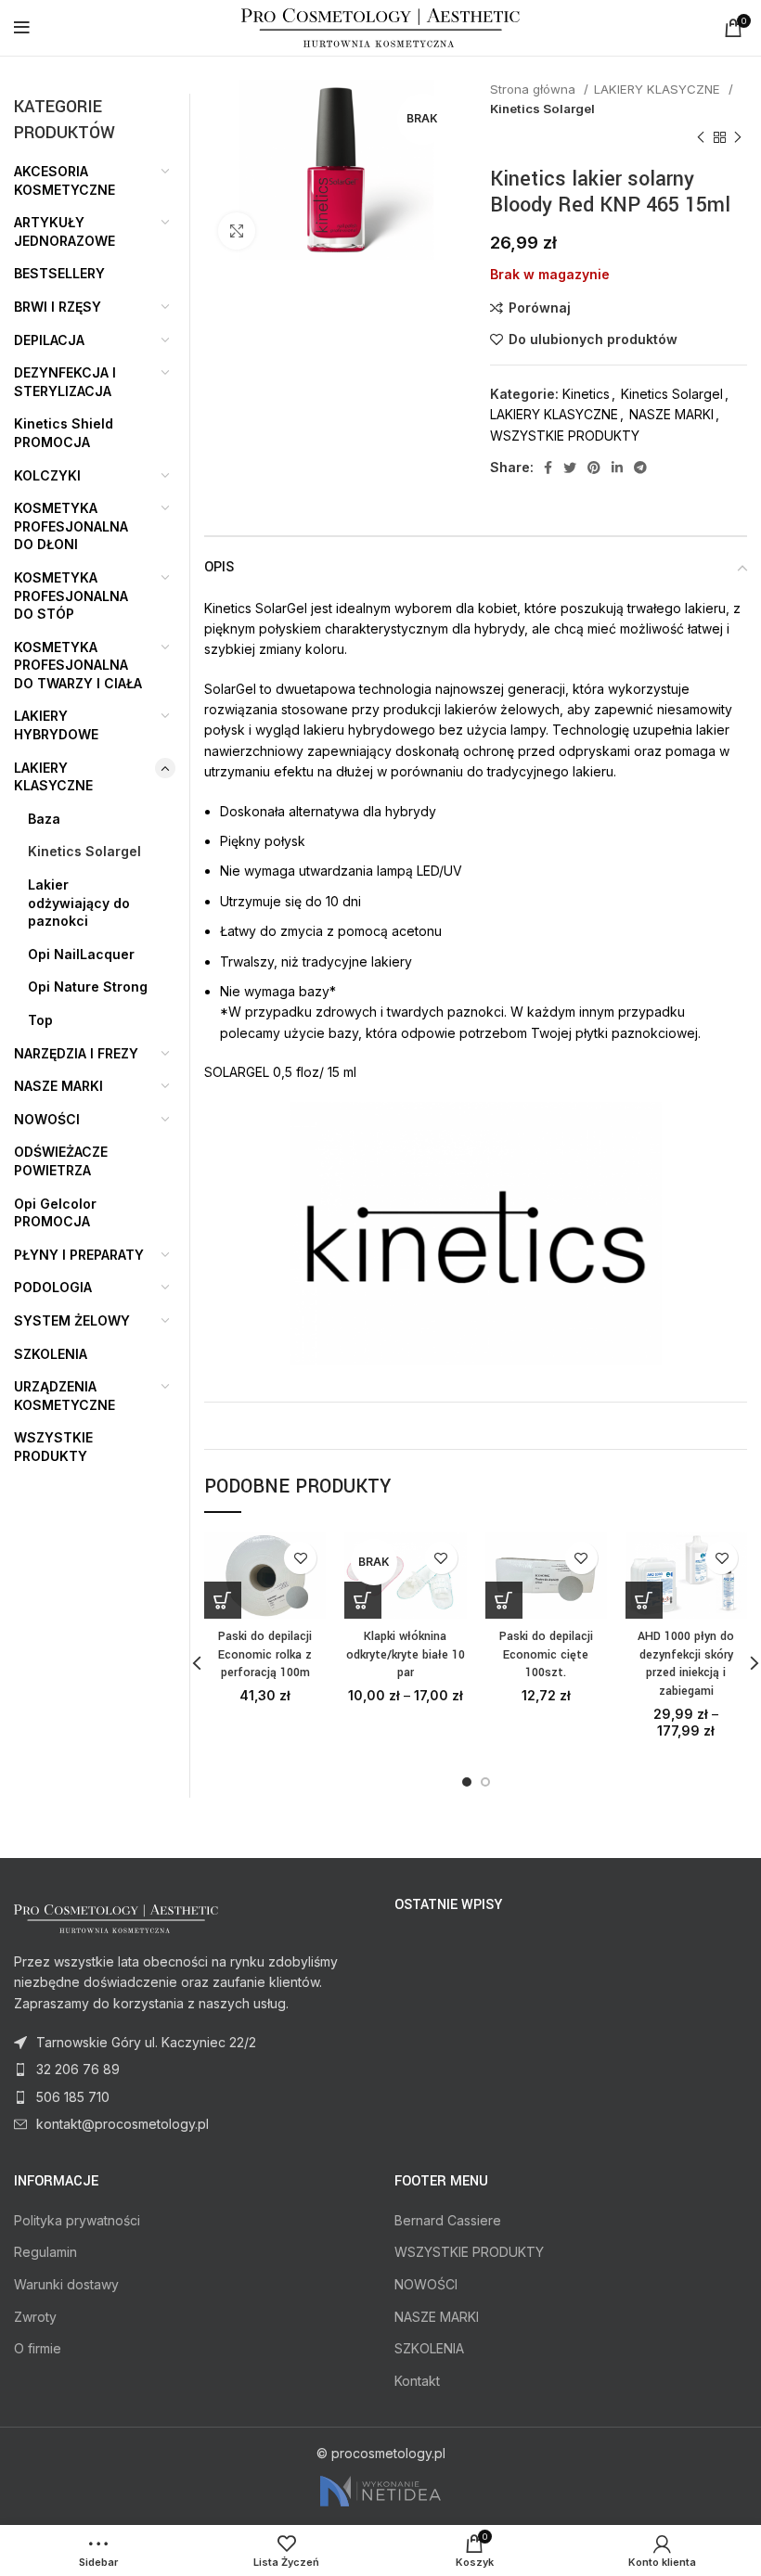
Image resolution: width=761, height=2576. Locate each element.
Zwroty (35, 2317)
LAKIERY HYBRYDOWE (56, 725)
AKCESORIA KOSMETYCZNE (64, 180)
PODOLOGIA (53, 1287)
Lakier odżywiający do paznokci (79, 903)
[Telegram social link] (640, 468)
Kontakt (417, 2381)
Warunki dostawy (66, 2284)
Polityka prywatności (77, 2220)
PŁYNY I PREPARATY (79, 1255)
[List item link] (190, 2070)
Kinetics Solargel (542, 109)
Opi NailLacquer (81, 954)
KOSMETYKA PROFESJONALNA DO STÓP (71, 596)
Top (40, 1020)
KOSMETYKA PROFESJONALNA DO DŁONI (71, 526)
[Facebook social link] (548, 468)
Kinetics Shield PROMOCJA (64, 433)
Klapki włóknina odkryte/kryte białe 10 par (406, 1654)
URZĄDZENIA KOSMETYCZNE (64, 1396)
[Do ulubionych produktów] (300, 1558)
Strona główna (535, 89)
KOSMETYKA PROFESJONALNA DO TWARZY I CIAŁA (78, 665)
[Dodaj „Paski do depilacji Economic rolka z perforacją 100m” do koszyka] (223, 1600)
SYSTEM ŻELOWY (72, 1320)
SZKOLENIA (51, 1354)
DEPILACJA (49, 340)
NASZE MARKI (671, 414)
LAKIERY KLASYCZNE (659, 89)
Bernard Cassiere (448, 2220)
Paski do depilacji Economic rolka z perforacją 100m (265, 1654)
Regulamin (45, 2252)
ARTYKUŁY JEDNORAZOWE (64, 231)
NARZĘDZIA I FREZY (76, 1053)
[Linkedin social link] (617, 468)
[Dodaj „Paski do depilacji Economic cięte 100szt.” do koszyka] (504, 1600)
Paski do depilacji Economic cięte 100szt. (546, 1654)
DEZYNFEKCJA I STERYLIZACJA (65, 382)
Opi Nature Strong (88, 987)
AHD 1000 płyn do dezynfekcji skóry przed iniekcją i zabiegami (686, 1664)
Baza (44, 819)
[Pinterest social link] (594, 468)
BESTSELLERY (59, 273)
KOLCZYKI (47, 475)
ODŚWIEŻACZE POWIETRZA (61, 1161)
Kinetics (586, 394)
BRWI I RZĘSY (58, 307)
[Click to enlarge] (237, 231)
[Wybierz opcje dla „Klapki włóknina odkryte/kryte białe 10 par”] (363, 1600)
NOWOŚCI (47, 1119)
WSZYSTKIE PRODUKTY (565, 436)
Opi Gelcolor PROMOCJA (55, 1213)
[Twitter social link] (570, 468)
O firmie (38, 2348)
